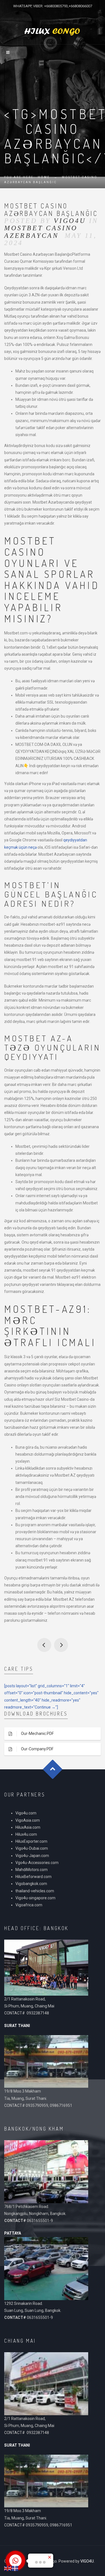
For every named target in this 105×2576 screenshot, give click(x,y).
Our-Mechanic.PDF (37, 1733)
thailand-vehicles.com (35, 1891)
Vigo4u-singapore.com (35, 1898)
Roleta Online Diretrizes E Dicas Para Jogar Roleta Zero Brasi (44, 1645)
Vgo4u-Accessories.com (37, 1863)
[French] (15, 2568)
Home (44, 177)
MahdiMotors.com (32, 1870)
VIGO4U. (88, 2561)
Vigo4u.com (26, 1813)
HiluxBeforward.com (33, 1877)
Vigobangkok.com (31, 1884)
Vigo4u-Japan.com (32, 1856)
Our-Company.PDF (37, 1749)
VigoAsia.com (28, 1820)
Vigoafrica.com (29, 1905)
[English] (8, 2568)
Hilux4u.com (26, 1834)
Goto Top (53, 1769)
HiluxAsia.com (28, 1827)
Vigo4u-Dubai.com (32, 1848)
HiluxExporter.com (31, 1841)
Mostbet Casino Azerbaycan (41, 232)
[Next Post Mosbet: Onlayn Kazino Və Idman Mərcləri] (61, 1645)
